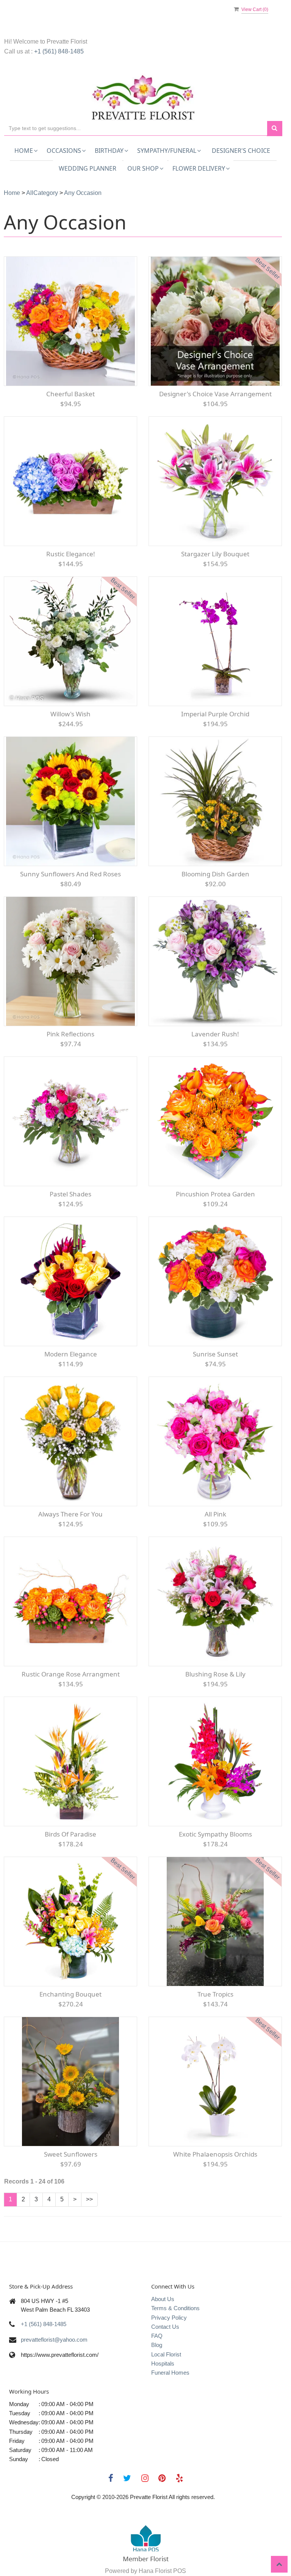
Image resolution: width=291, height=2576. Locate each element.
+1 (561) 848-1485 (59, 51)
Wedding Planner (88, 168)
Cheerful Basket (70, 394)
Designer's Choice (241, 151)
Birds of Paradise (70, 1834)
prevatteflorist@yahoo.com (54, 2340)
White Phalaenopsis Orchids (215, 2154)
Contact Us (165, 2327)
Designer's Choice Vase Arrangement (215, 394)
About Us (163, 2299)
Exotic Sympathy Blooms (215, 1834)
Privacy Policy (169, 2318)
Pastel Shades (70, 1194)
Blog (157, 2345)
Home (12, 193)
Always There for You (70, 1514)
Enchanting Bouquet (70, 1994)
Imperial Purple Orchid (215, 714)
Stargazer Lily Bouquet (215, 554)
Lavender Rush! (215, 1034)
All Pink (215, 1514)
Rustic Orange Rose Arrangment (71, 1674)
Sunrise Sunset (215, 1354)
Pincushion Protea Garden (215, 1194)
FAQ (157, 2336)
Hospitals (163, 2363)
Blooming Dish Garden (215, 874)
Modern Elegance (71, 1354)
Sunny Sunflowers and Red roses (70, 874)
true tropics (215, 1994)
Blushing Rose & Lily (215, 1674)
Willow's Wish (70, 714)
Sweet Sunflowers (71, 2154)
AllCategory (42, 193)
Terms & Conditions (175, 2308)
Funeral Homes (170, 2373)
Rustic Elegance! (71, 554)
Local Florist (166, 2354)
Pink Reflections (70, 1034)
